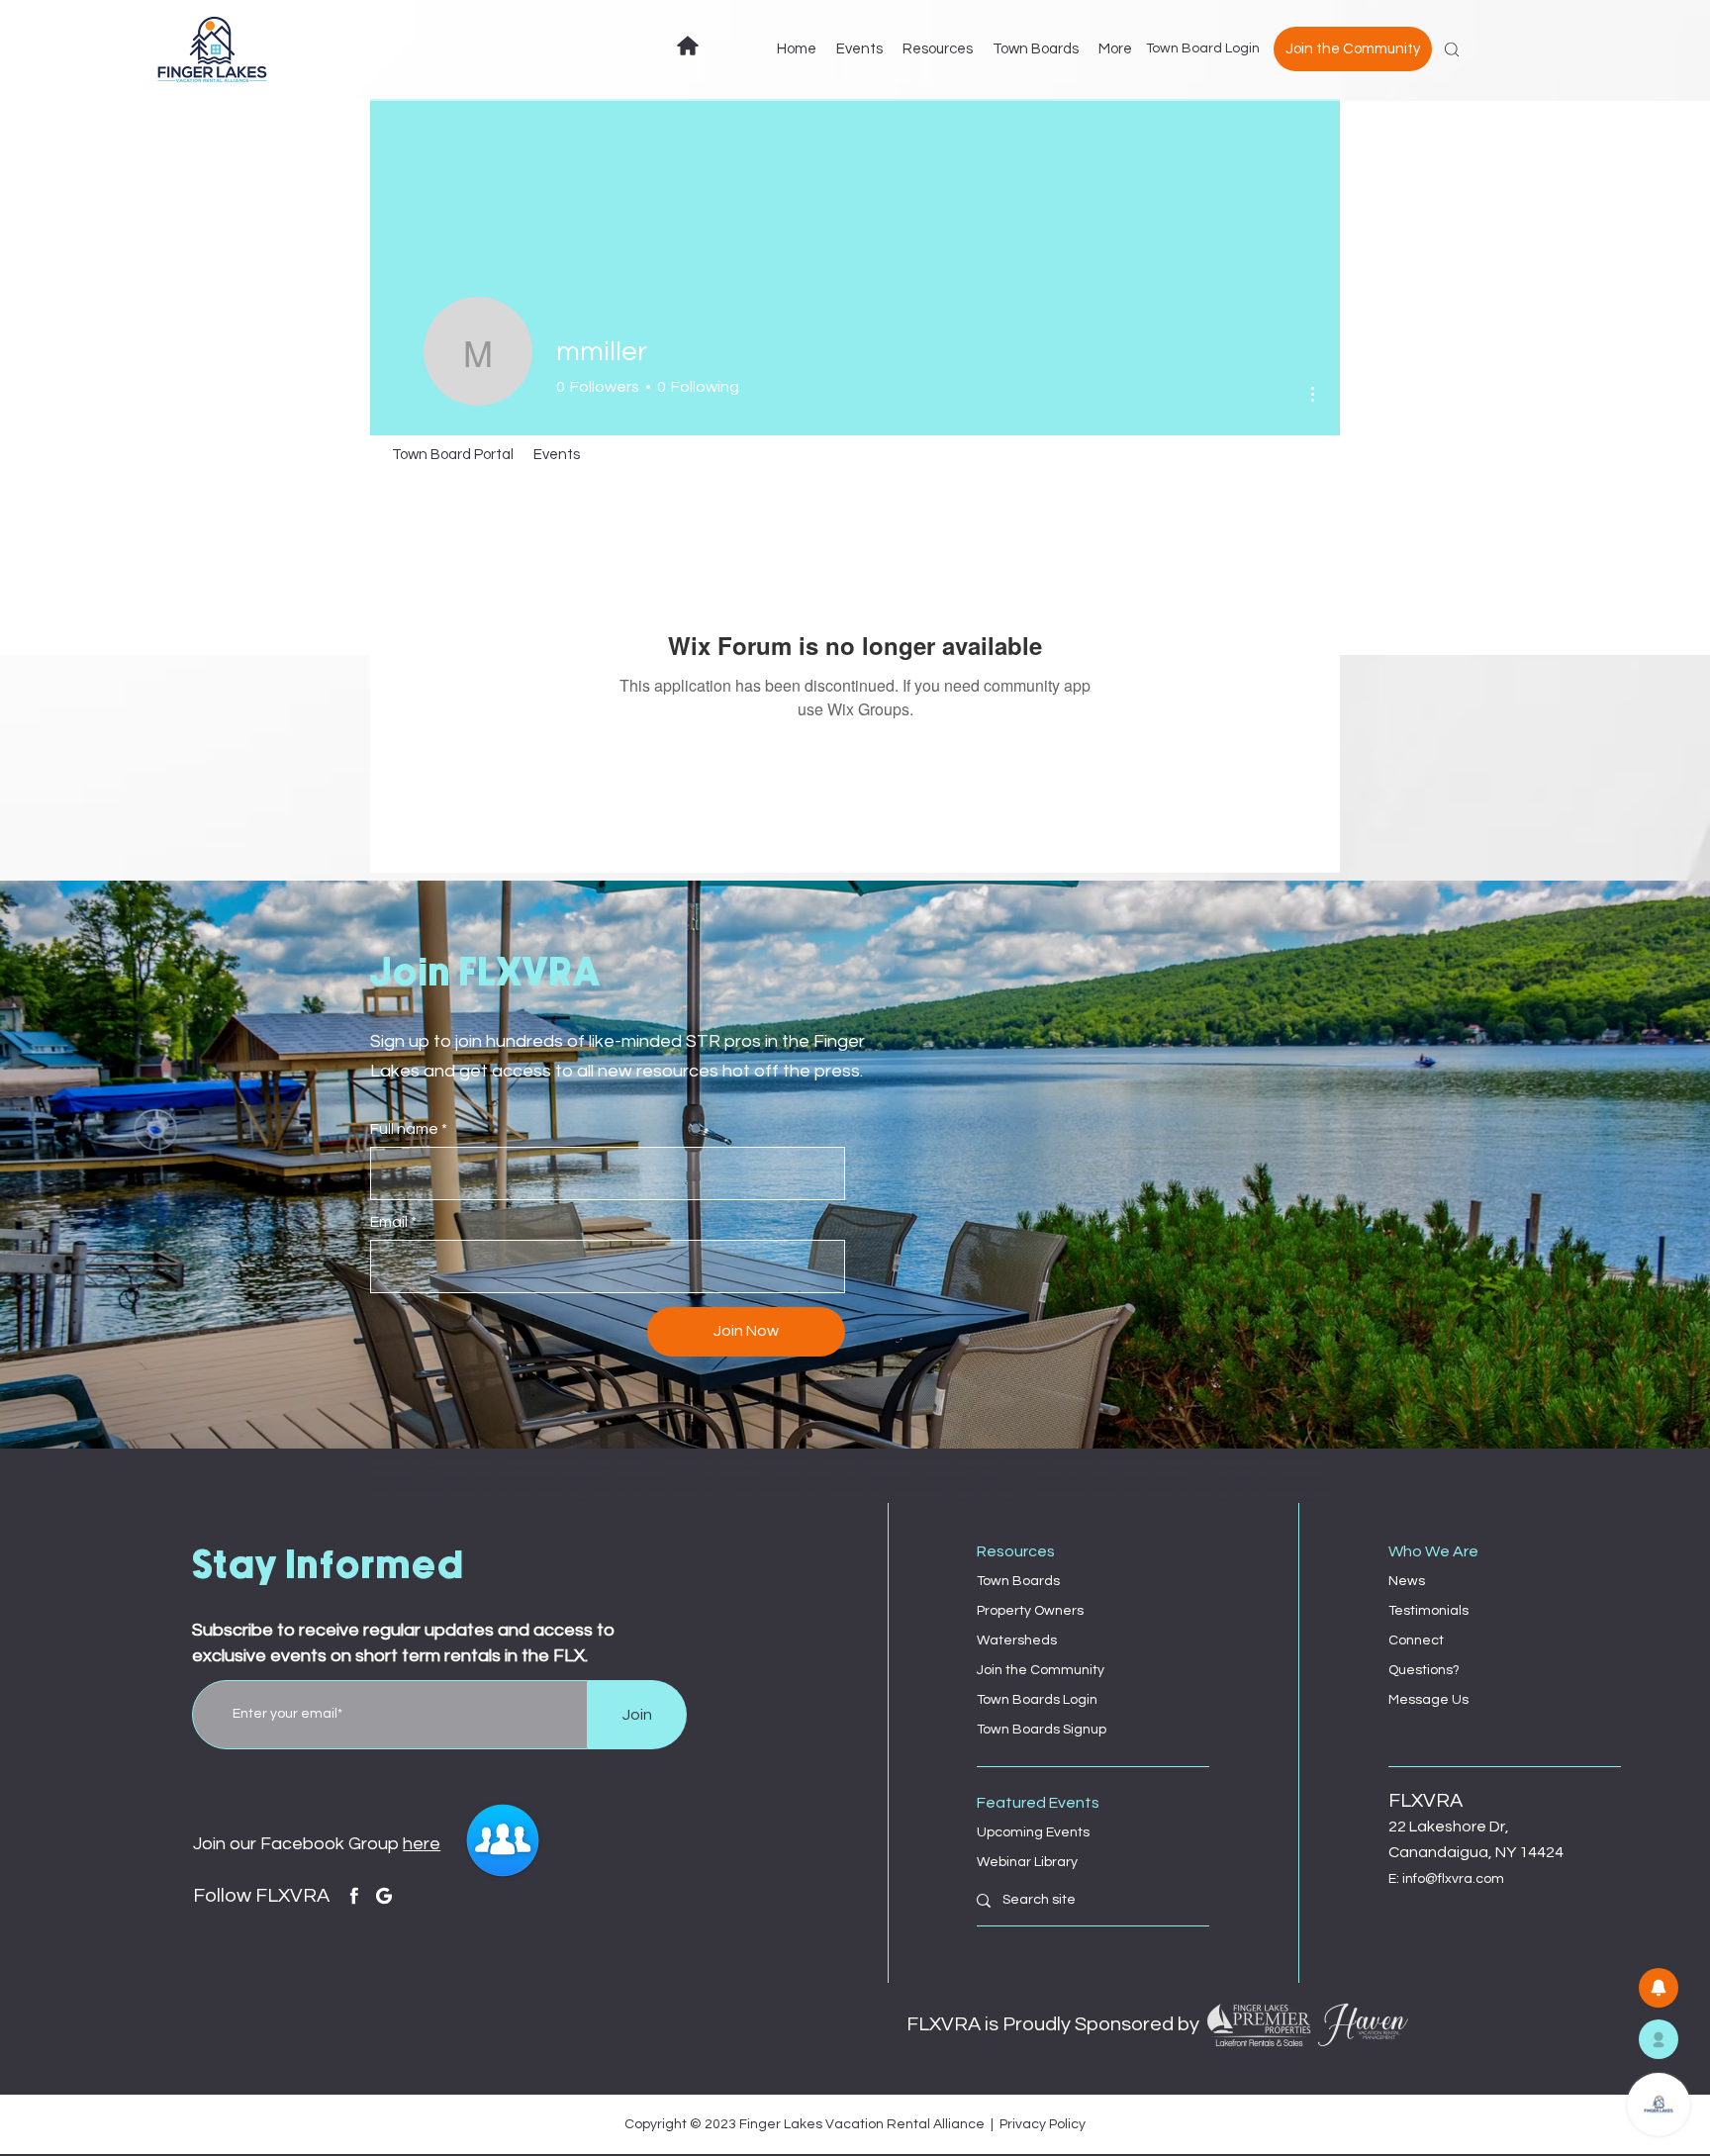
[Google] (384, 1896)
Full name (404, 1129)
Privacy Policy (1043, 2124)
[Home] (688, 46)
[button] (1659, 2039)
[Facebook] (354, 1896)
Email (389, 1222)
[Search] (1452, 49)
